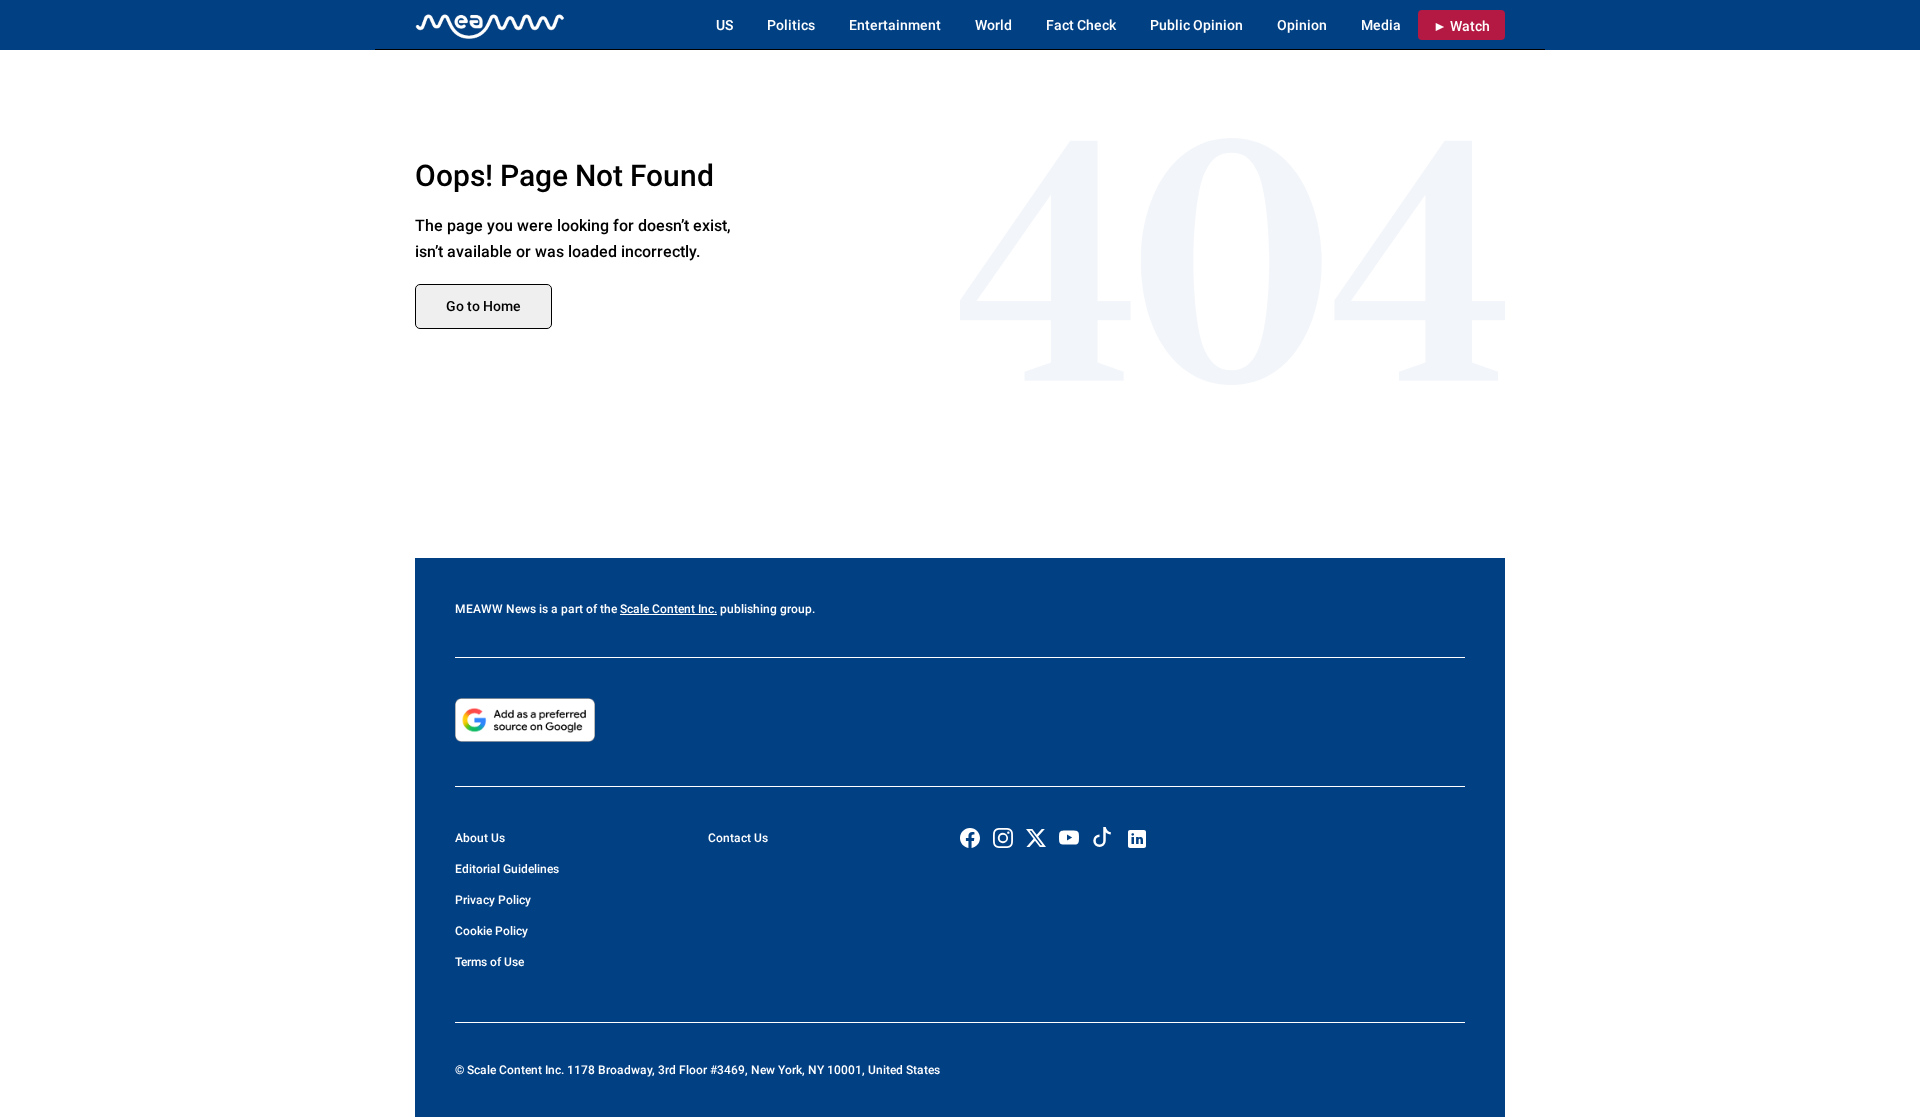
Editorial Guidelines (507, 869)
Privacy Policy (493, 900)
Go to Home (483, 306)
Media (1381, 25)
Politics (791, 25)
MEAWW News (495, 609)
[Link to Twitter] (1036, 838)
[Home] (490, 25)
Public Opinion (1196, 25)
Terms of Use (489, 962)
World (993, 25)
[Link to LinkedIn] (1137, 839)
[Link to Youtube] (1069, 838)
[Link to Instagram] (1003, 838)
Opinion (1302, 25)
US (724, 25)
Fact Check (1081, 25)
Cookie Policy (491, 931)
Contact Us (738, 838)
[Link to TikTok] (1102, 841)
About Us (480, 838)
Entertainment (895, 25)
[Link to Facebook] (970, 838)
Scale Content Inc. (668, 609)
